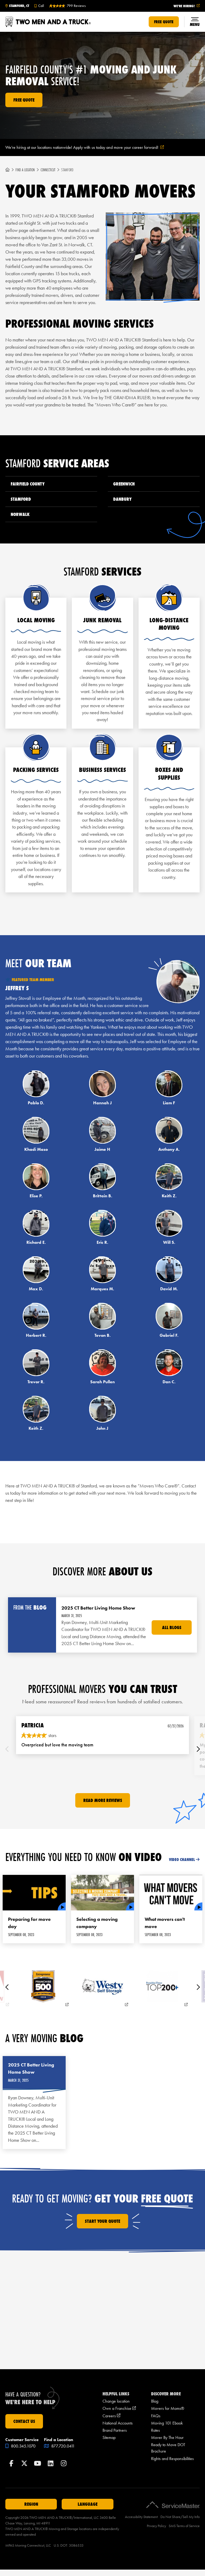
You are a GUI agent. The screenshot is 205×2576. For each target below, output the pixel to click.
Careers (111, 2416)
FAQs (156, 2416)
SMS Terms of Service (184, 2526)
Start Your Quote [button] (102, 2221)
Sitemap (109, 2437)
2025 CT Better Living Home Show (31, 2068)
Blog (155, 2401)
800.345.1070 (23, 2446)
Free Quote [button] (164, 22)
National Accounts (118, 2423)
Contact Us (24, 2421)
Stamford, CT (19, 6)
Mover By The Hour (167, 2437)
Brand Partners (115, 2430)
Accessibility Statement (141, 2517)
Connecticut (48, 170)
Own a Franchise (119, 2408)
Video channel (182, 1860)
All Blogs (172, 1627)
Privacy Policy (156, 2526)
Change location (116, 2401)
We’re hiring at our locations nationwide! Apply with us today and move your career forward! (91, 148)
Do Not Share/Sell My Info (180, 2517)
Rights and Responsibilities (172, 2459)
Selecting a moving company (97, 1923)
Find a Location (25, 170)
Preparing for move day (29, 1923)
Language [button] (88, 2504)
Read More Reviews (103, 1800)
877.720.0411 (62, 2446)
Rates (155, 2430)
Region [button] (31, 2504)
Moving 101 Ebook (167, 2423)
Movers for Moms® (168, 2408)
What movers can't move (165, 1923)
